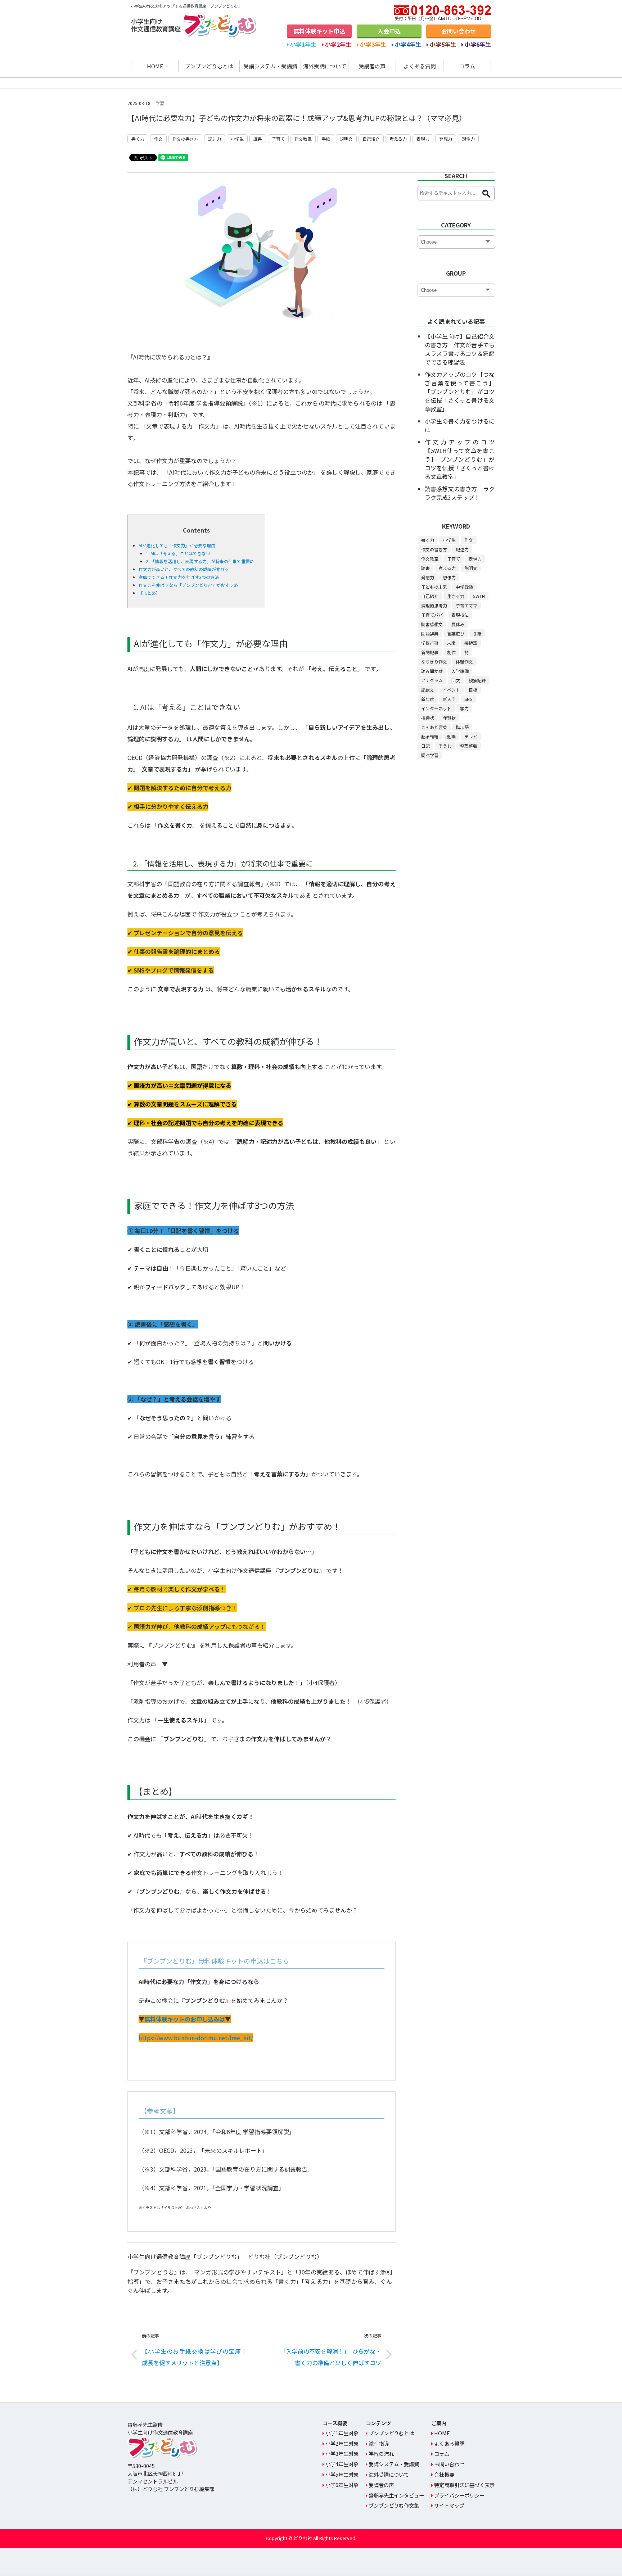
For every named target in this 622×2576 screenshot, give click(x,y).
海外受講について (325, 66)
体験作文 (464, 662)
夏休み (458, 624)
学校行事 (430, 643)
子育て (278, 139)
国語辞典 (430, 633)
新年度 (428, 699)
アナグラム (432, 680)
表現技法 (460, 615)
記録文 (428, 690)
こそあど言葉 (434, 727)
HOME (155, 66)
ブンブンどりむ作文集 (394, 2505)
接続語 (471, 643)
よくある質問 (420, 66)
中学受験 (464, 587)
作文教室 (303, 139)
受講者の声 (372, 66)
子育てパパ (432, 615)
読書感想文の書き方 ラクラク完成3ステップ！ (460, 493)
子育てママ (466, 605)
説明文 (346, 139)
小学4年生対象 (342, 2464)
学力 (464, 708)
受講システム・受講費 (270, 66)
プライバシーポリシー (459, 2495)
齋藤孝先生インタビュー (396, 2495)
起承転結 (430, 736)
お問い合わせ (459, 31)
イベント (451, 690)
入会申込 (389, 31)
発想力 (446, 139)
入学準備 (460, 671)
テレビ (471, 736)
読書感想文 (432, 624)
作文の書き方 (185, 139)
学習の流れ (381, 2453)
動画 (451, 736)
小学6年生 (478, 44)
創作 (451, 652)
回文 (456, 680)
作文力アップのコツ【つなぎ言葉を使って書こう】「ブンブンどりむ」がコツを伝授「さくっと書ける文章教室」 (460, 391)
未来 (451, 643)
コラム (467, 66)
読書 (258, 139)
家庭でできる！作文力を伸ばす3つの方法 (179, 577)
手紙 (326, 139)
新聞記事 (430, 652)
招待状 (428, 718)
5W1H (479, 596)
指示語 (462, 727)
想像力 (468, 139)
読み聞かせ (432, 671)
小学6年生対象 (342, 2485)
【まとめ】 (149, 593)
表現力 (423, 139)
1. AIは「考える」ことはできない (178, 553)
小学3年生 (373, 44)
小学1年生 (303, 44)
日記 (425, 746)
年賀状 (449, 718)
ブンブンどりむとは (209, 66)
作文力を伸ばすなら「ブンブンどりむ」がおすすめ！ (190, 585)
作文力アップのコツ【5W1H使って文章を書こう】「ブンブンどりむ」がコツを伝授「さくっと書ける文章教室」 (460, 459)
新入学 (449, 699)
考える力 (398, 139)
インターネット (436, 708)
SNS (468, 699)
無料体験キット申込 (319, 31)
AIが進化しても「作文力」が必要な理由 (177, 545)
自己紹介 (371, 139)
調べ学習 (430, 755)
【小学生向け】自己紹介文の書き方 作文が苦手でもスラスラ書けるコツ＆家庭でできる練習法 (460, 349)
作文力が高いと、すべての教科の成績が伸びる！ (186, 569)
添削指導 (379, 2443)
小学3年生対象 (342, 2453)
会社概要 (444, 2474)
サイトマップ (449, 2505)
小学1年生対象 (342, 2433)
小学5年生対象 (342, 2474)
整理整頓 (469, 746)
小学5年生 (443, 44)
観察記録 (477, 680)
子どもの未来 (434, 587)
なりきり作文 (434, 662)
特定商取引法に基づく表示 (464, 2485)
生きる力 (456, 596)
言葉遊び (456, 633)
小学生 (237, 139)
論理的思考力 (434, 605)
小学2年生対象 (342, 2443)
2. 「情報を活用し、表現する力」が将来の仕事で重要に (200, 561)
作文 (158, 139)
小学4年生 (408, 44)
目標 (473, 690)
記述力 (215, 139)
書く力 (138, 139)
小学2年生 (338, 44)
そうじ (445, 746)
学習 (160, 103)
